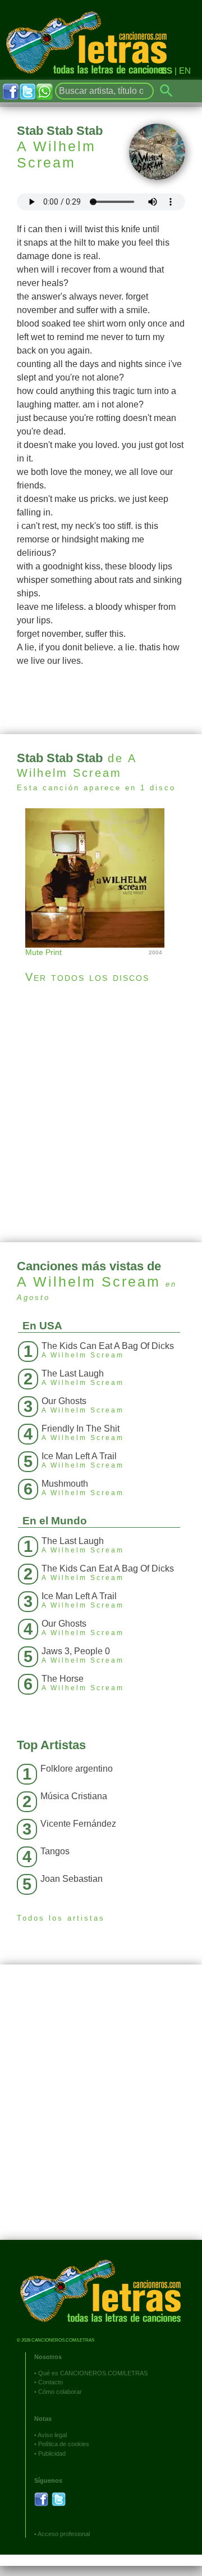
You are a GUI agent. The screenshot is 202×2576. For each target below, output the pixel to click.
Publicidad (52, 2453)
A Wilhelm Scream (56, 154)
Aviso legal (52, 2435)
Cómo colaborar (60, 2392)
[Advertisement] (101, 1113)
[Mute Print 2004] (101, 877)
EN (185, 71)
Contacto (50, 2382)
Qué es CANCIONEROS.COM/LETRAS (93, 2373)
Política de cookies (64, 2444)
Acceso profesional (64, 2534)
